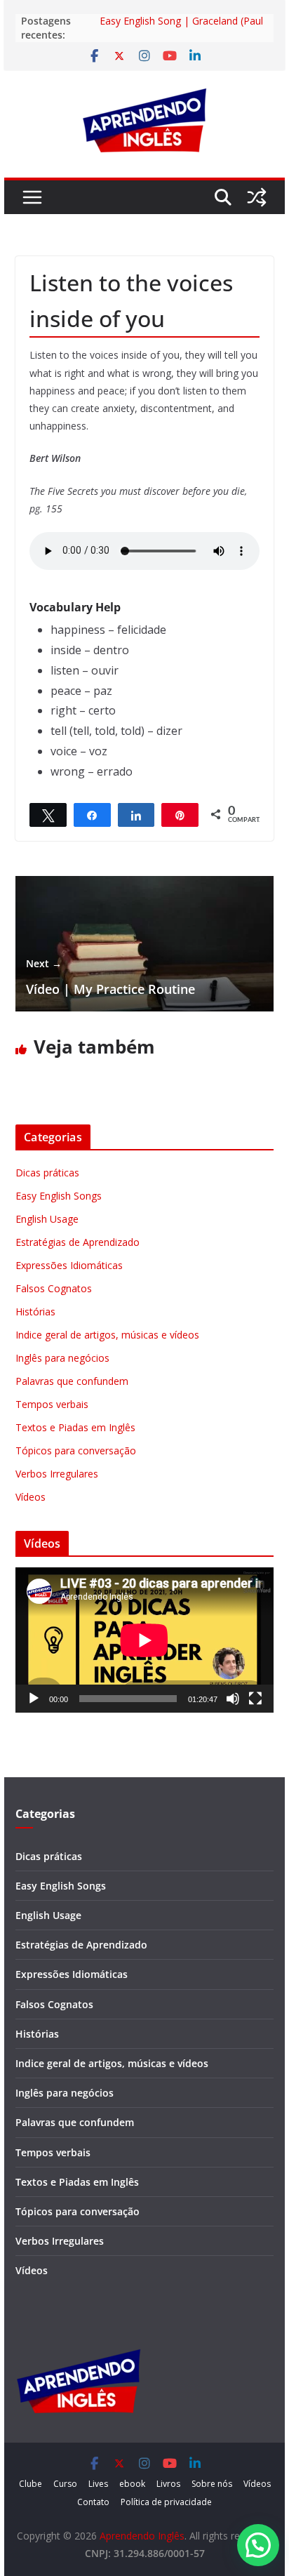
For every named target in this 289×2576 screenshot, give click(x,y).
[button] (258, 2545)
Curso (65, 2484)
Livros (168, 2484)
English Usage (47, 1219)
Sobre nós (212, 2484)
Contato (93, 2502)
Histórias (35, 1312)
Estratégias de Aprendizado (78, 1242)
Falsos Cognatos (54, 1288)
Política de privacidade (166, 2502)
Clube (31, 2484)
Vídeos (31, 1497)
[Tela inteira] (255, 1699)
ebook (132, 2484)
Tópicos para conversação (76, 1450)
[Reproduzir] (34, 1699)
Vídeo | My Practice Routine (110, 977)
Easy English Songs (59, 1196)
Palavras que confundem (72, 1381)
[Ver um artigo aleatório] (257, 197)
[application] (144, 1640)
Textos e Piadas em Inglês (75, 1427)
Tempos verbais (52, 1404)
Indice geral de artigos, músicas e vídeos (107, 1335)
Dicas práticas (47, 1173)
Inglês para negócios (62, 1358)
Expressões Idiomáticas (69, 1265)
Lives (98, 2484)
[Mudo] (233, 1699)
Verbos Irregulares (57, 1474)
